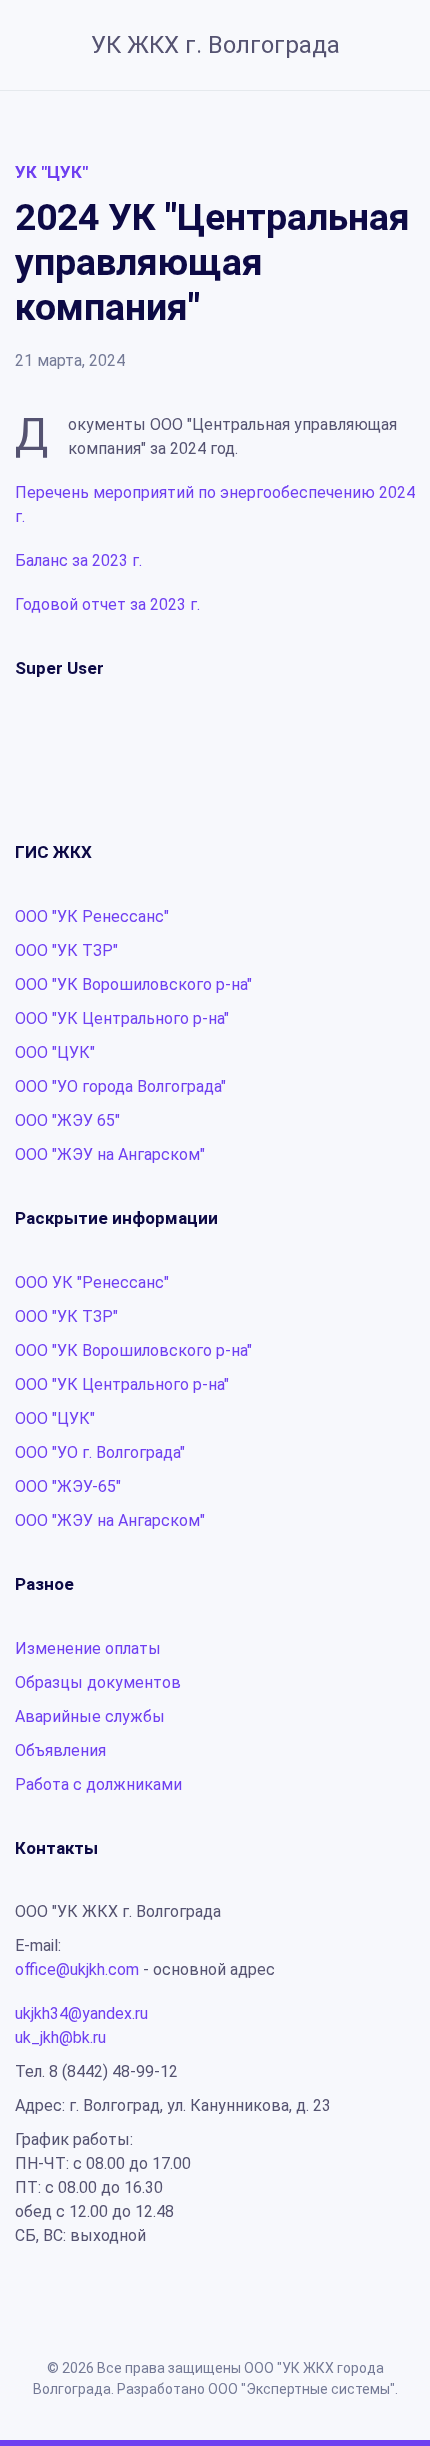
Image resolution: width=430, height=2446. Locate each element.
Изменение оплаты (88, 1648)
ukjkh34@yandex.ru (81, 2013)
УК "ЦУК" (51, 172)
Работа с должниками (98, 1784)
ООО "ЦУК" (55, 1052)
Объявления (60, 1750)
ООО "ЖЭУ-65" (68, 1486)
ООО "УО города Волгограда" (120, 1086)
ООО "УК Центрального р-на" (122, 1018)
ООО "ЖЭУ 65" (67, 1120)
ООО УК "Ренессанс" (92, 1282)
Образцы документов (98, 1682)
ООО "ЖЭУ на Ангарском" (110, 1154)
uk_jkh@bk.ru (60, 2037)
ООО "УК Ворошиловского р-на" (133, 984)
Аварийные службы (90, 1716)
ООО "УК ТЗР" (66, 950)
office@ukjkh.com (77, 1969)
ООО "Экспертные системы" (301, 2389)
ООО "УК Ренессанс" (92, 916)
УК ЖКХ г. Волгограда (215, 45)
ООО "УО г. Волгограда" (100, 1452)
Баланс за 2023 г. (78, 560)
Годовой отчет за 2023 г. (107, 604)
